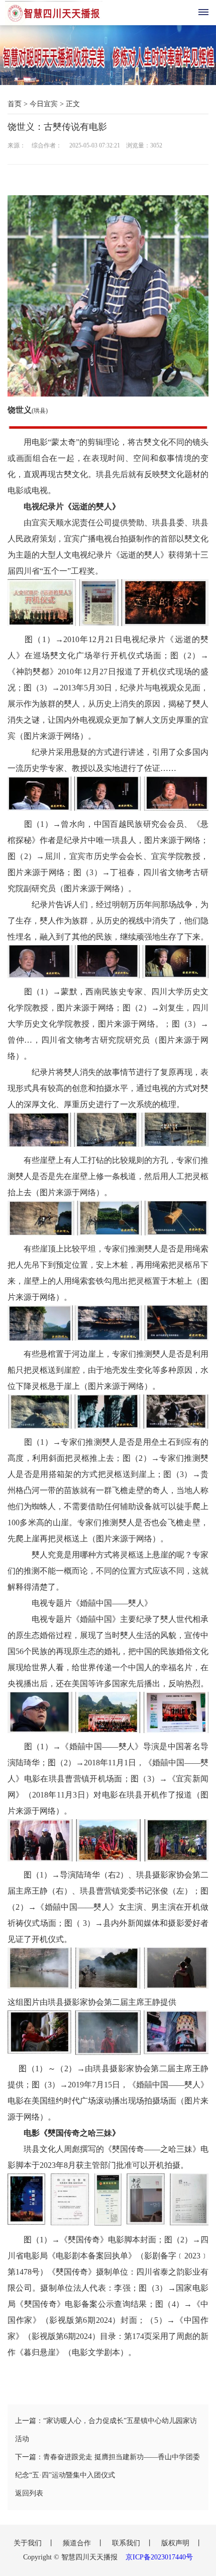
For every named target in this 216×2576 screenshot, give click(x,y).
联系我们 (127, 2543)
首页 (15, 104)
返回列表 (29, 2493)
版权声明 (176, 2543)
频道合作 (78, 2543)
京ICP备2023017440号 (159, 2557)
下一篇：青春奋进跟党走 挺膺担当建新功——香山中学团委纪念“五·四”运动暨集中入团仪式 (107, 2466)
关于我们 (29, 2543)
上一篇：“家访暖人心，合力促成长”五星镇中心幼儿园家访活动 (106, 2430)
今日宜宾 (44, 104)
